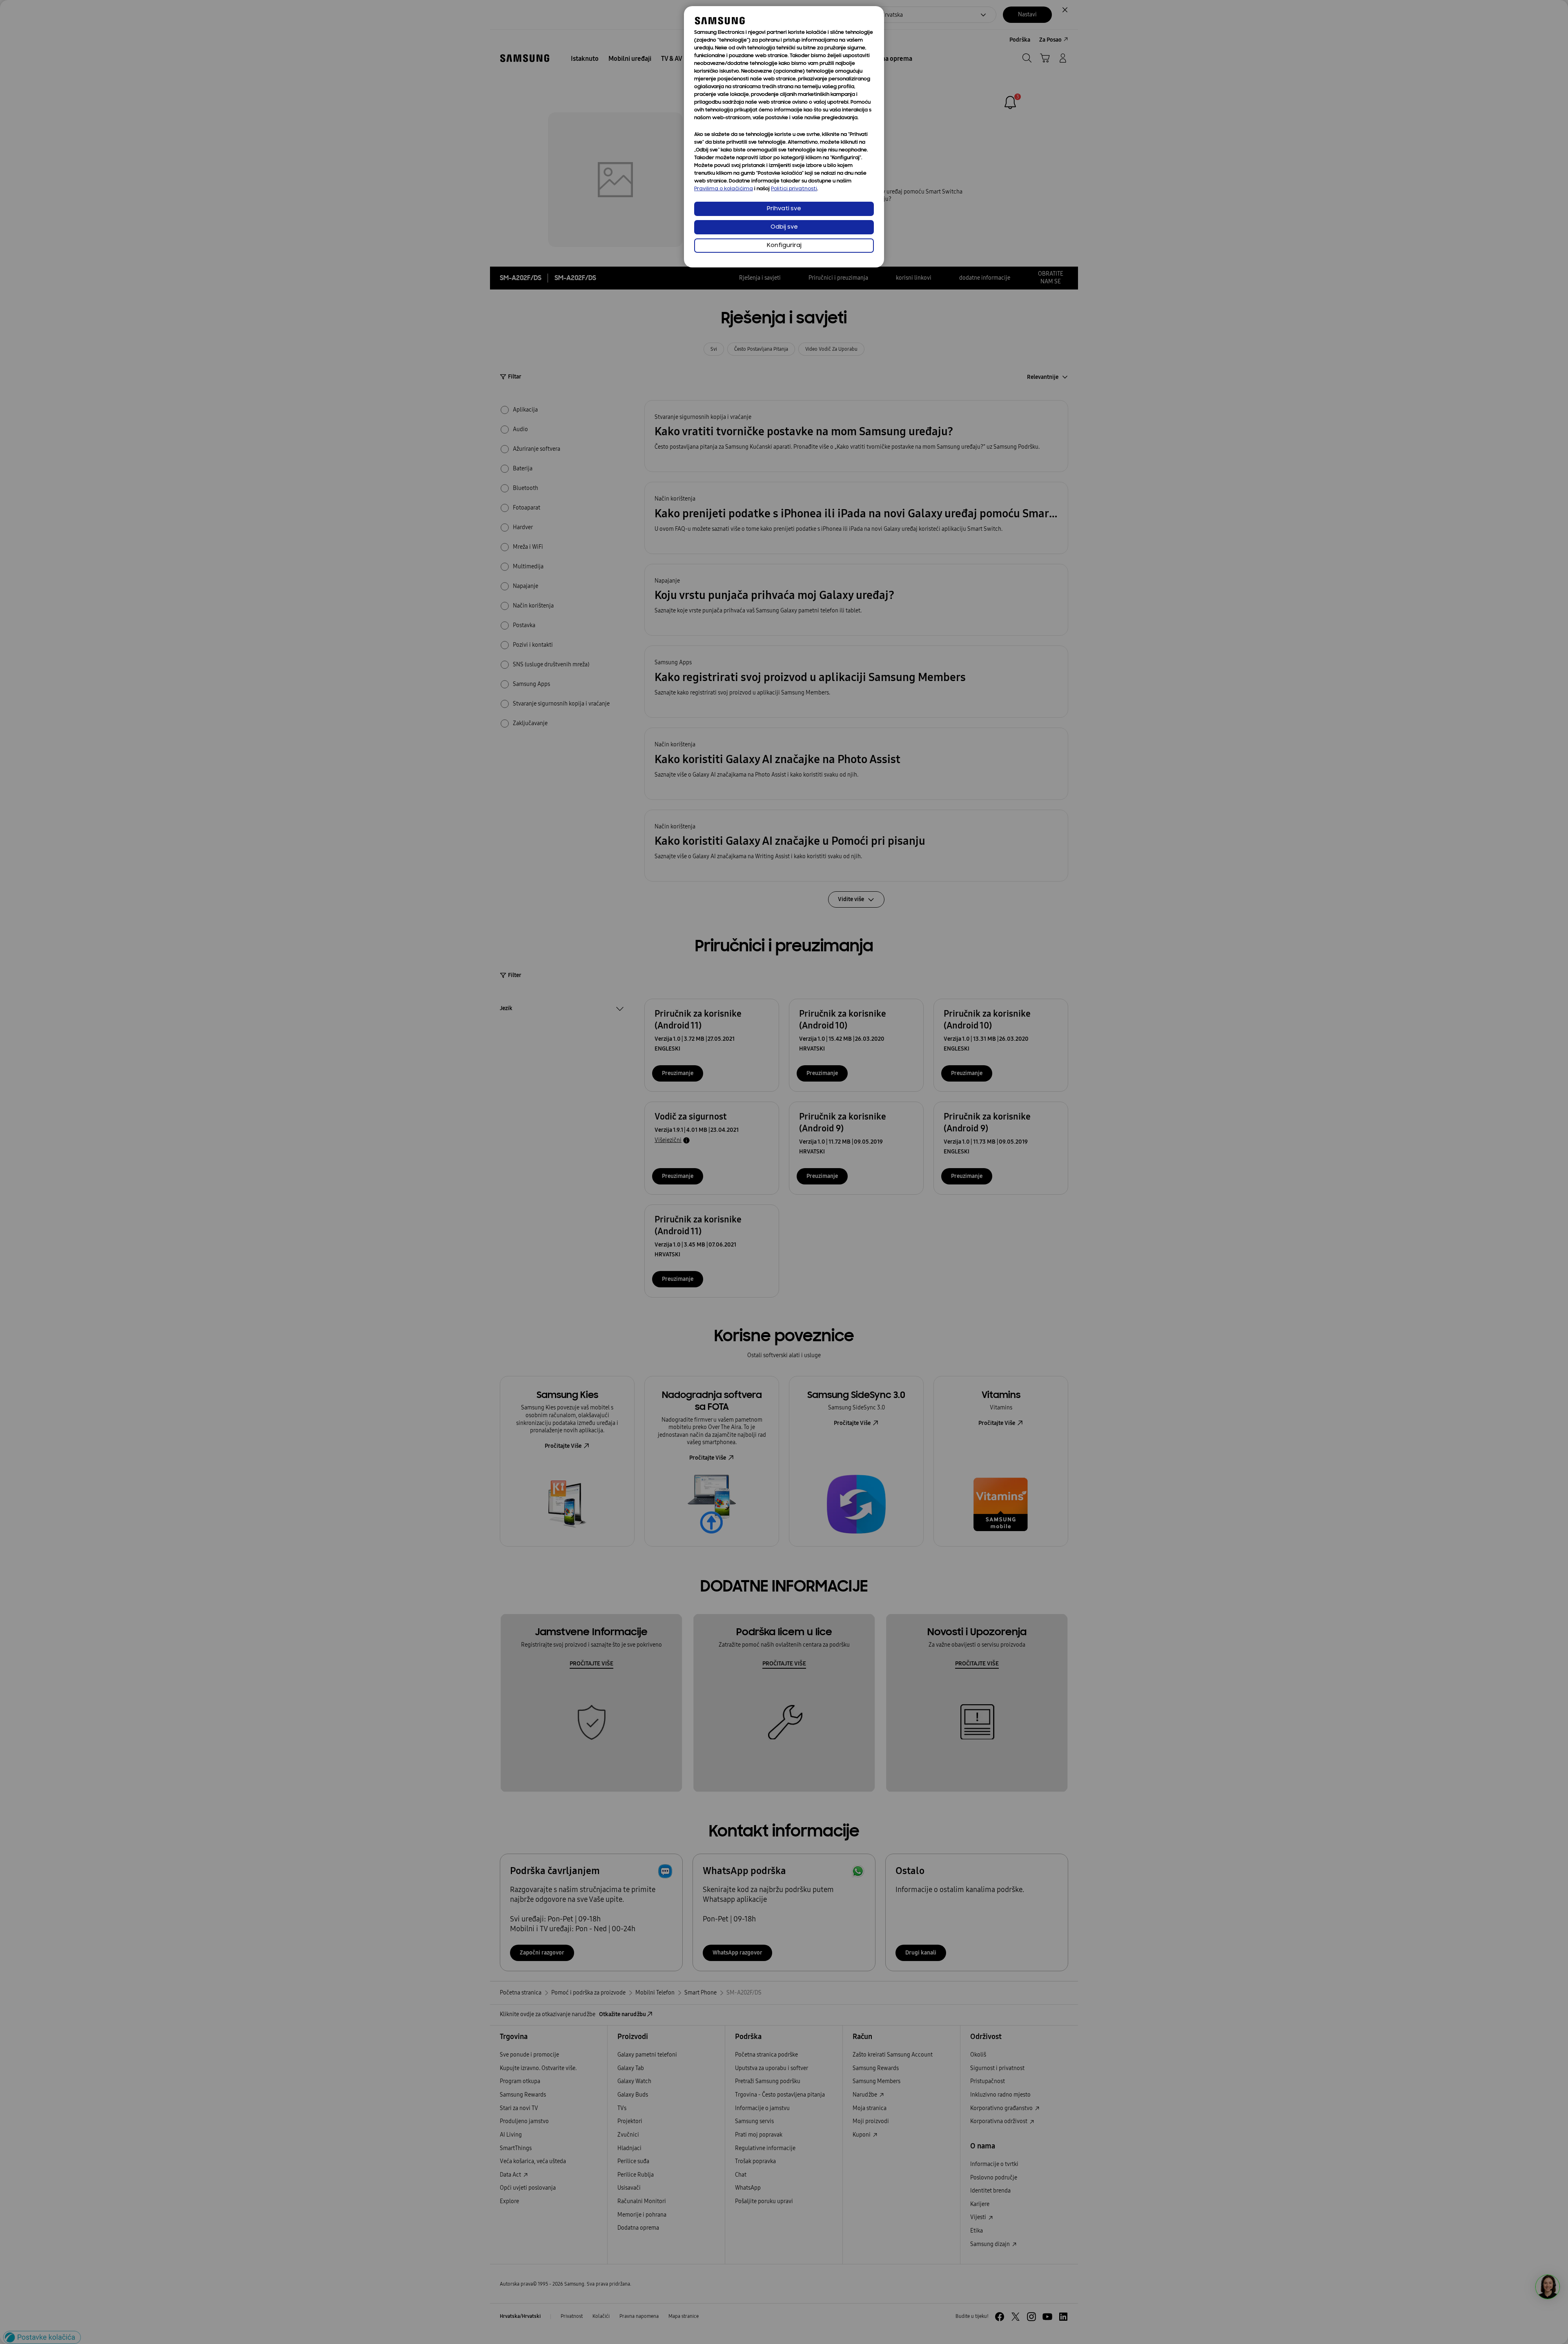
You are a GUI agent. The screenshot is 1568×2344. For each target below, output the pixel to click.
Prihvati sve (784, 209)
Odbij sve (784, 227)
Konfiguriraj (784, 246)
